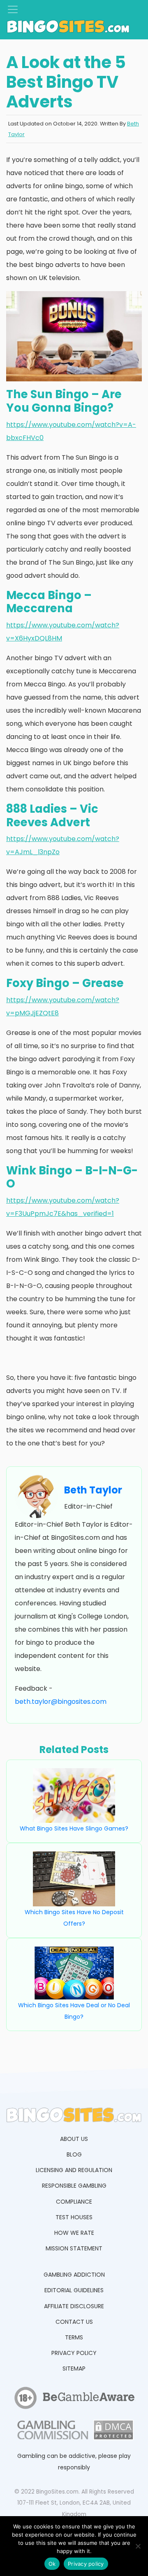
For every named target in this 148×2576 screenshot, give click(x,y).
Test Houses (74, 2217)
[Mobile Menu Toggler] (13, 9)
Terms (74, 2337)
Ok (52, 2564)
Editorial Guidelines (74, 2290)
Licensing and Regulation (74, 2170)
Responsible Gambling (74, 2186)
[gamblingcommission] (51, 2432)
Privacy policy (86, 2564)
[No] (138, 2546)
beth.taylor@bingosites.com (61, 1702)
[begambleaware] (88, 2400)
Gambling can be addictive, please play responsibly (74, 2462)
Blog (74, 2154)
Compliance (74, 2202)
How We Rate (74, 2233)
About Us (74, 2139)
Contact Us (74, 2322)
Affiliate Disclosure (74, 2306)
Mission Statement (74, 2248)
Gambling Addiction (74, 2275)
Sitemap (74, 2369)
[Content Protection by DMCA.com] (112, 2432)
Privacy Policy (74, 2353)
